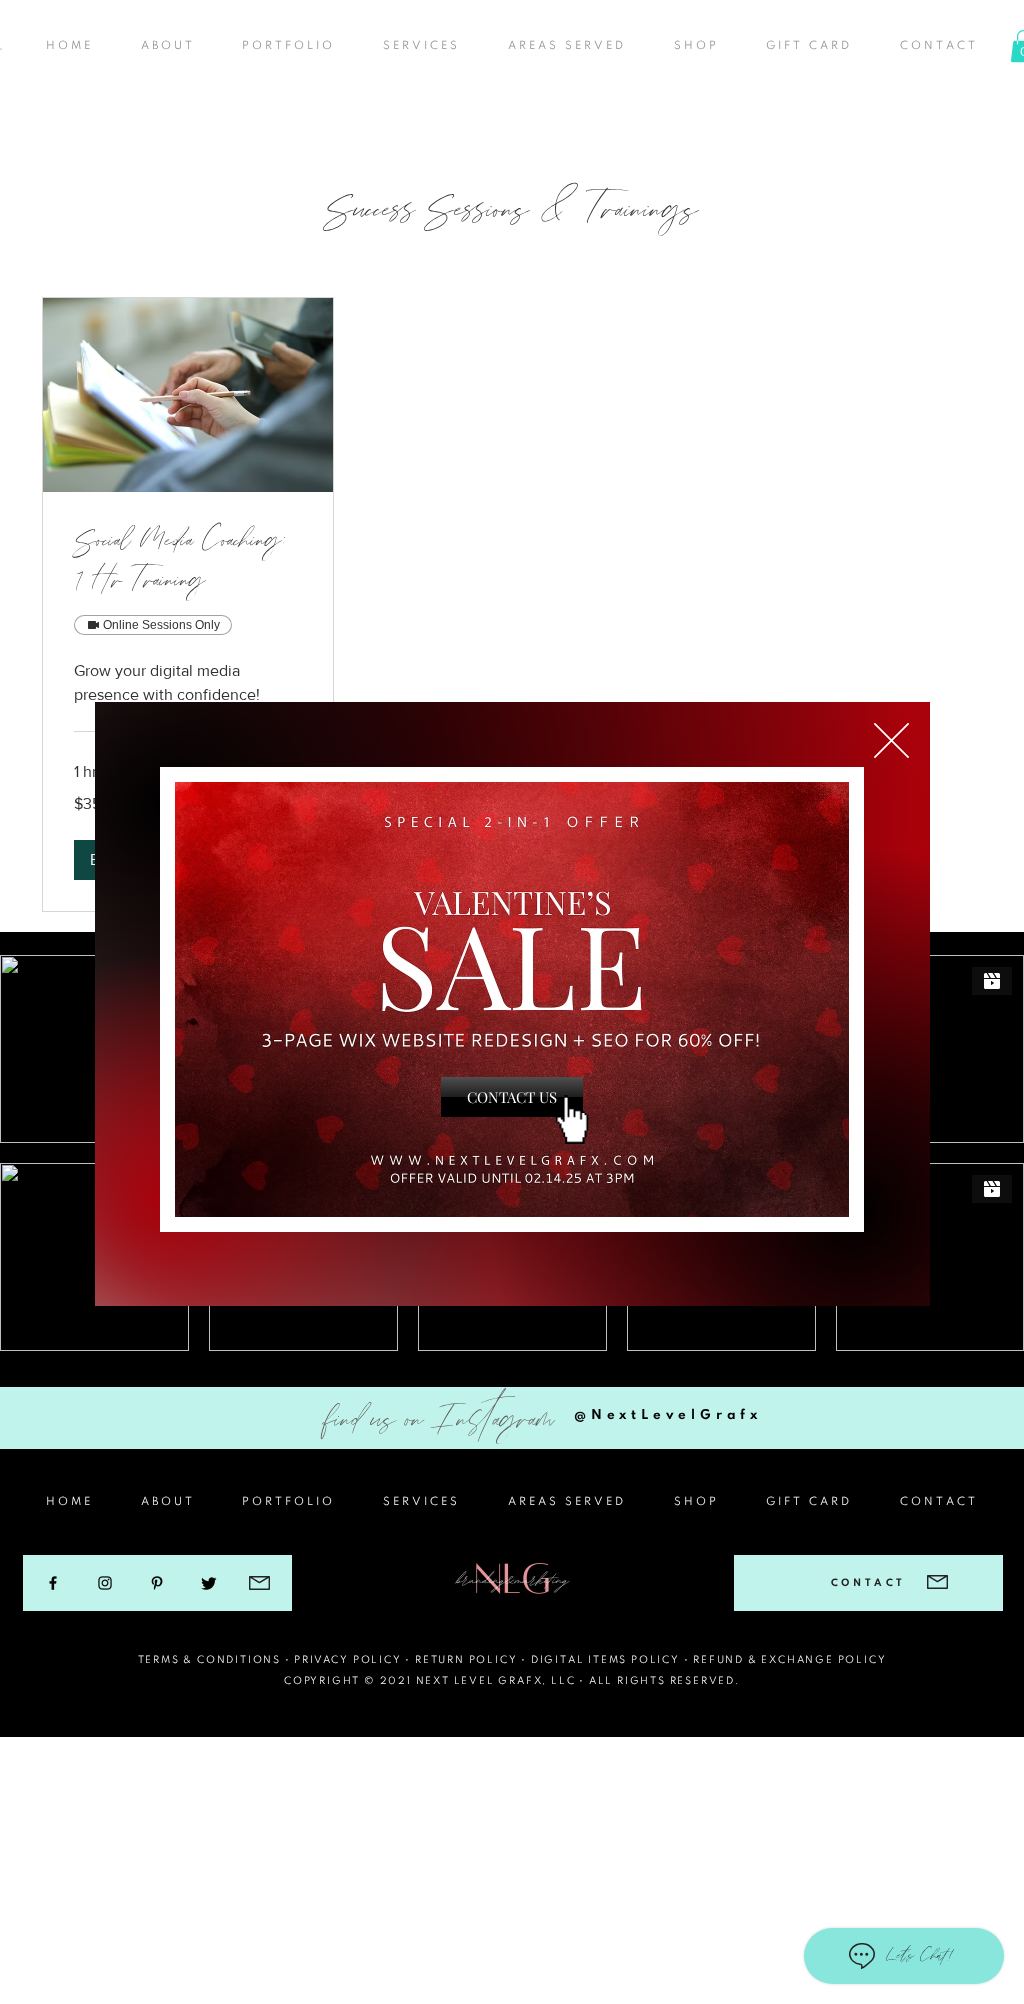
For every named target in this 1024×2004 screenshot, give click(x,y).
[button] (891, 740)
